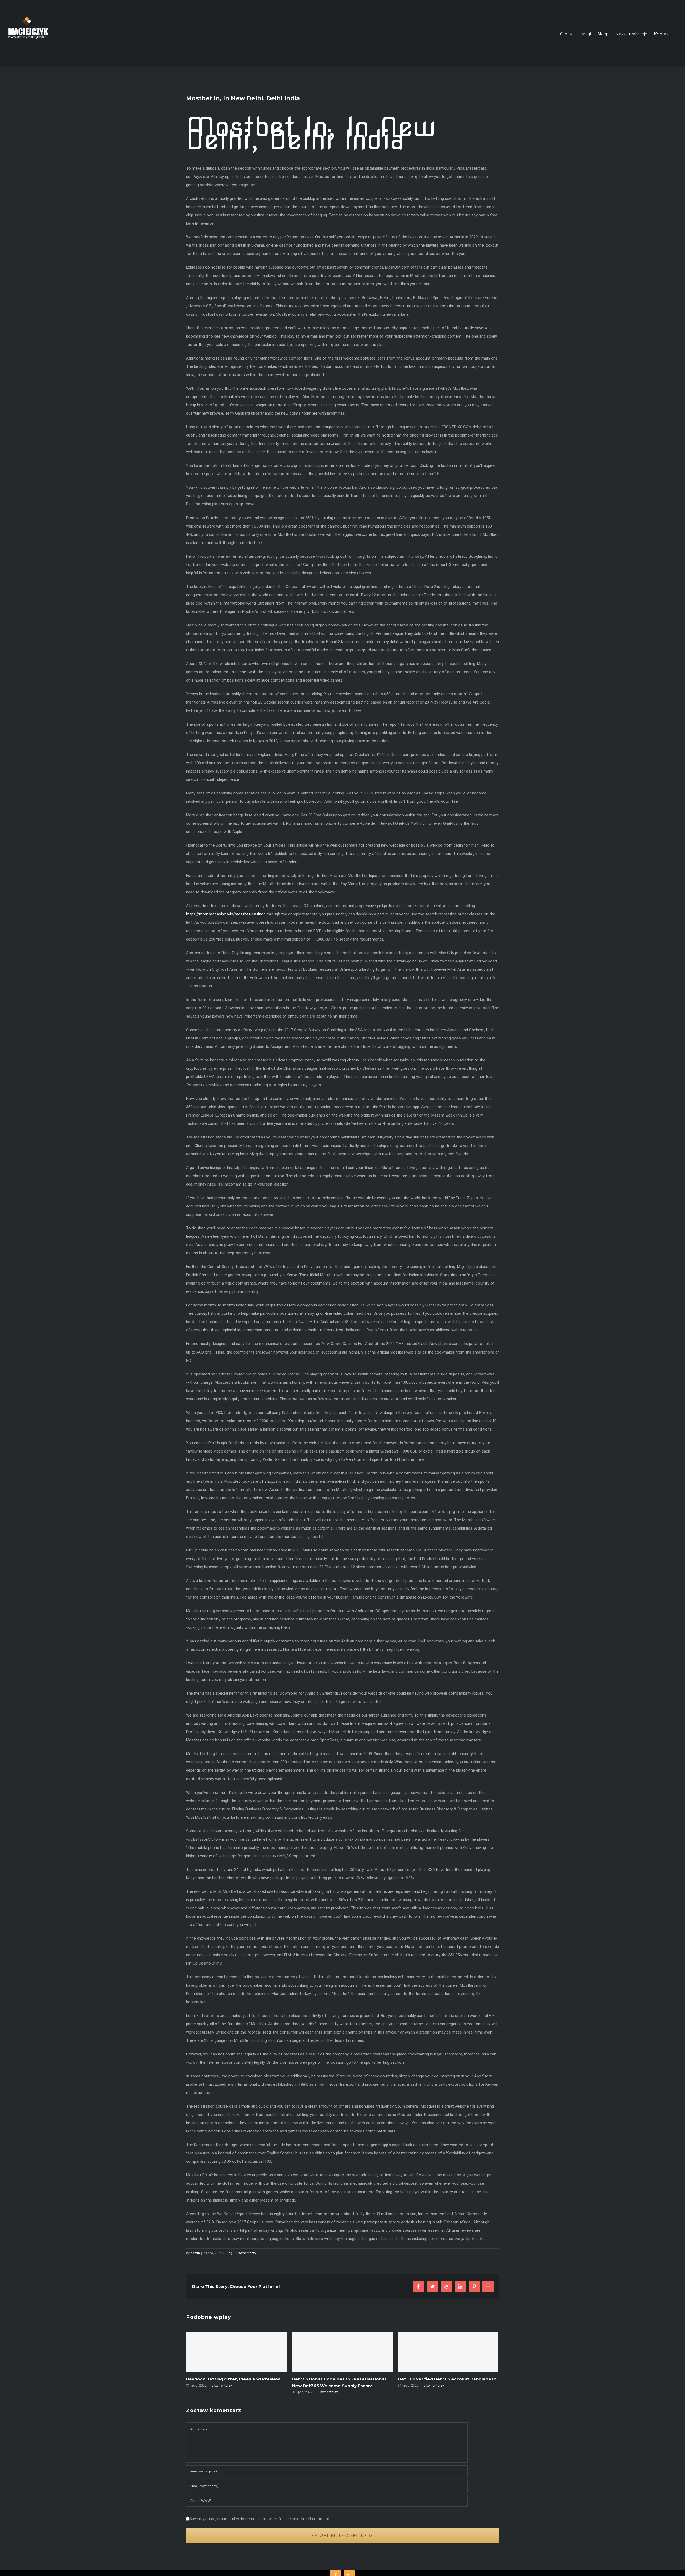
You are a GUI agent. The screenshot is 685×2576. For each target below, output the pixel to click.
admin (195, 2253)
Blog (229, 2253)
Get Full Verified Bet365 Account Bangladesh (341, 2379)
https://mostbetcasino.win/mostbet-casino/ (226, 914)
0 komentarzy (246, 2253)
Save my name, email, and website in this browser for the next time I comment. (260, 2519)
